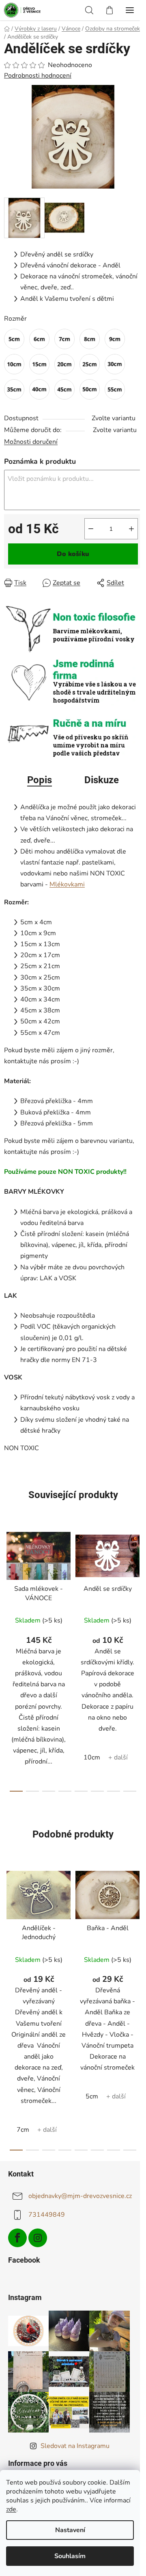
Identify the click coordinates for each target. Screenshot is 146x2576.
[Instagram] (38, 2238)
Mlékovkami (67, 884)
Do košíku (73, 554)
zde (11, 2509)
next (137, 1589)
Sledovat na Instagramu (75, 2446)
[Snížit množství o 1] (91, 529)
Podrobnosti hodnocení (38, 76)
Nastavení (70, 2530)
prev (9, 1589)
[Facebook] (17, 2238)
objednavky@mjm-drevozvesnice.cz (80, 2196)
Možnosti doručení (31, 442)
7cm (23, 2130)
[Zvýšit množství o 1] (131, 529)
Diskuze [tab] (102, 780)
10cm (92, 1757)
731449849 (47, 2215)
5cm (92, 2096)
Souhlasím (70, 2556)
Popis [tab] (40, 780)
